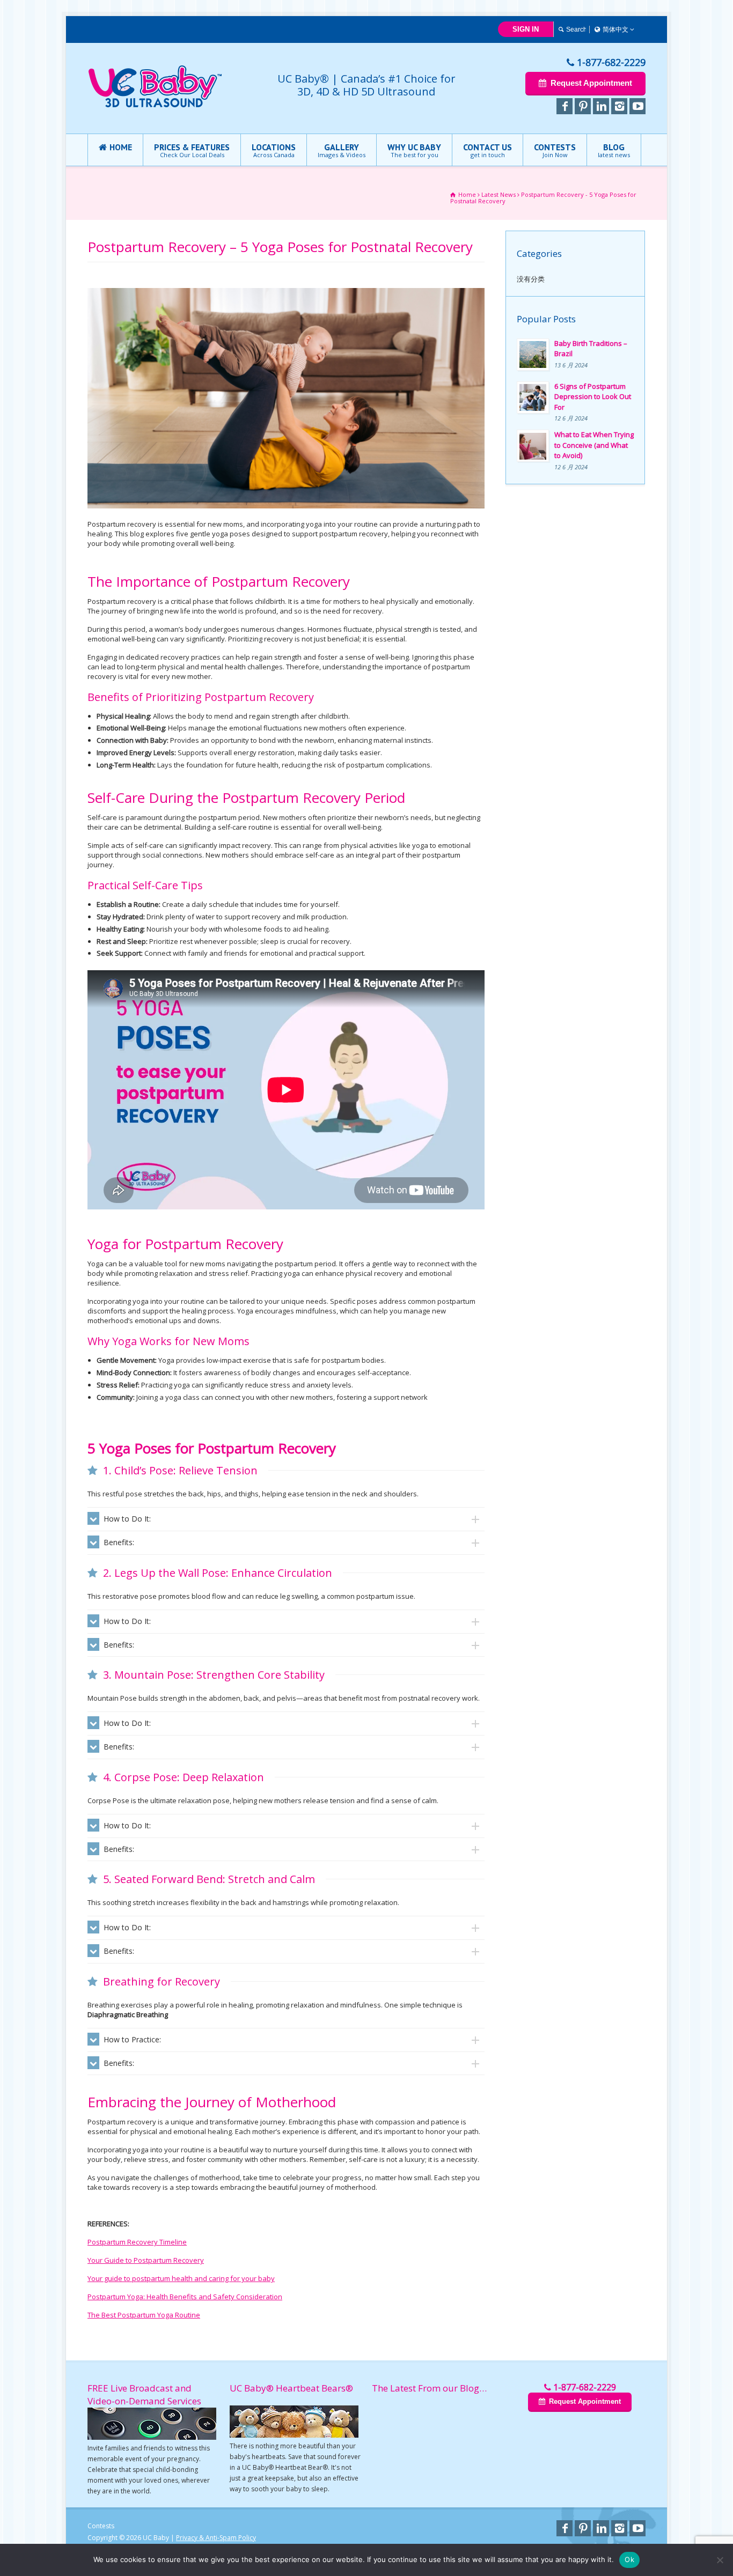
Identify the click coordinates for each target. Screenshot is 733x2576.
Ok (629, 2559)
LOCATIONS (274, 150)
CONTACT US (488, 150)
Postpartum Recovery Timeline (137, 2242)
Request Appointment (591, 83)
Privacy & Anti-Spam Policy (216, 2538)
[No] (720, 2560)
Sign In (526, 29)
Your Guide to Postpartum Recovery (146, 2260)
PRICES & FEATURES (192, 150)
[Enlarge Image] (286, 289)
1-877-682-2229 (611, 62)
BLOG (614, 150)
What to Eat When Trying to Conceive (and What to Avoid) (594, 445)
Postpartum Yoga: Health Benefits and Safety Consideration (185, 2297)
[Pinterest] (583, 106)
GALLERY (342, 150)
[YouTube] (637, 106)
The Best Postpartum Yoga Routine (144, 2315)
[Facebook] (565, 106)
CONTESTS (555, 150)
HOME (121, 147)
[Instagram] (619, 106)
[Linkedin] (601, 106)
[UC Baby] (155, 105)
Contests (101, 2526)
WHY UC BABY (414, 150)
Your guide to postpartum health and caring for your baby (181, 2278)
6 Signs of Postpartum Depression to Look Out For (593, 397)
